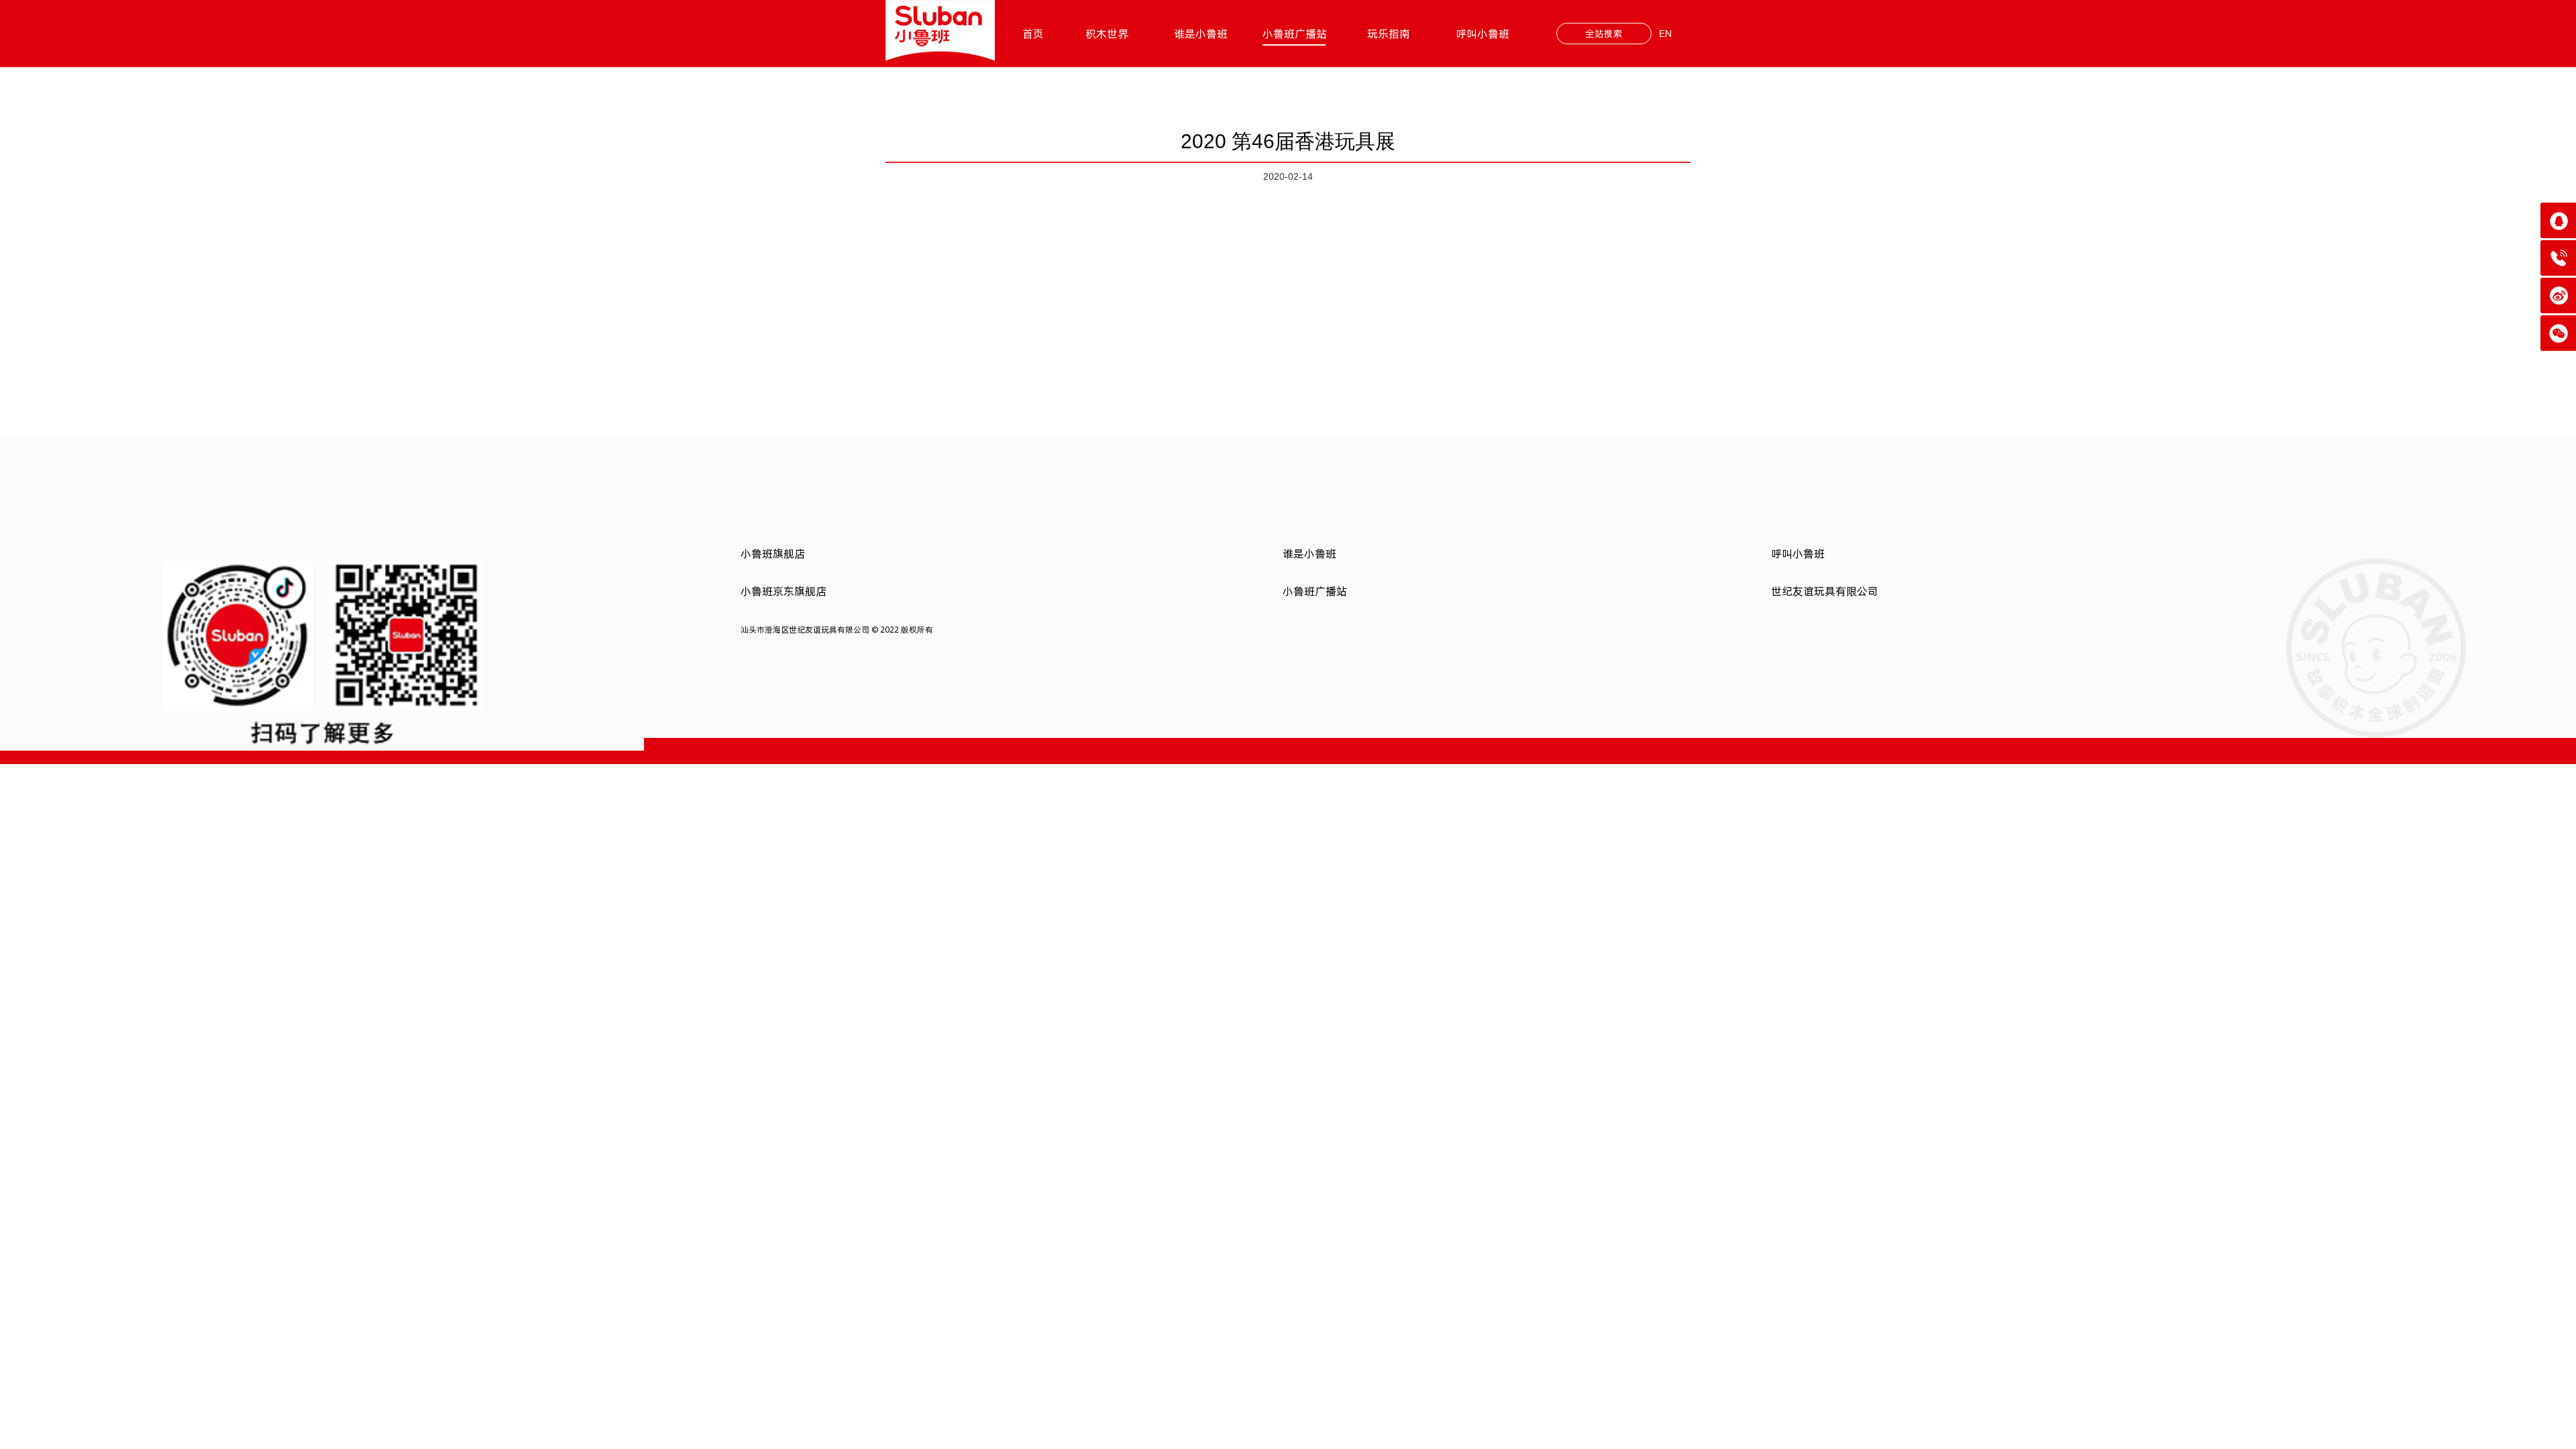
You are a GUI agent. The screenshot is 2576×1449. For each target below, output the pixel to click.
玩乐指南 (1389, 34)
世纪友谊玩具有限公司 (1825, 591)
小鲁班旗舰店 (773, 553)
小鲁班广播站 (1295, 34)
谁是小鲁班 (1201, 34)
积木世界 (1107, 34)
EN (1665, 34)
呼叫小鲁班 (1483, 34)
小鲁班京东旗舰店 (784, 591)
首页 (1033, 34)
